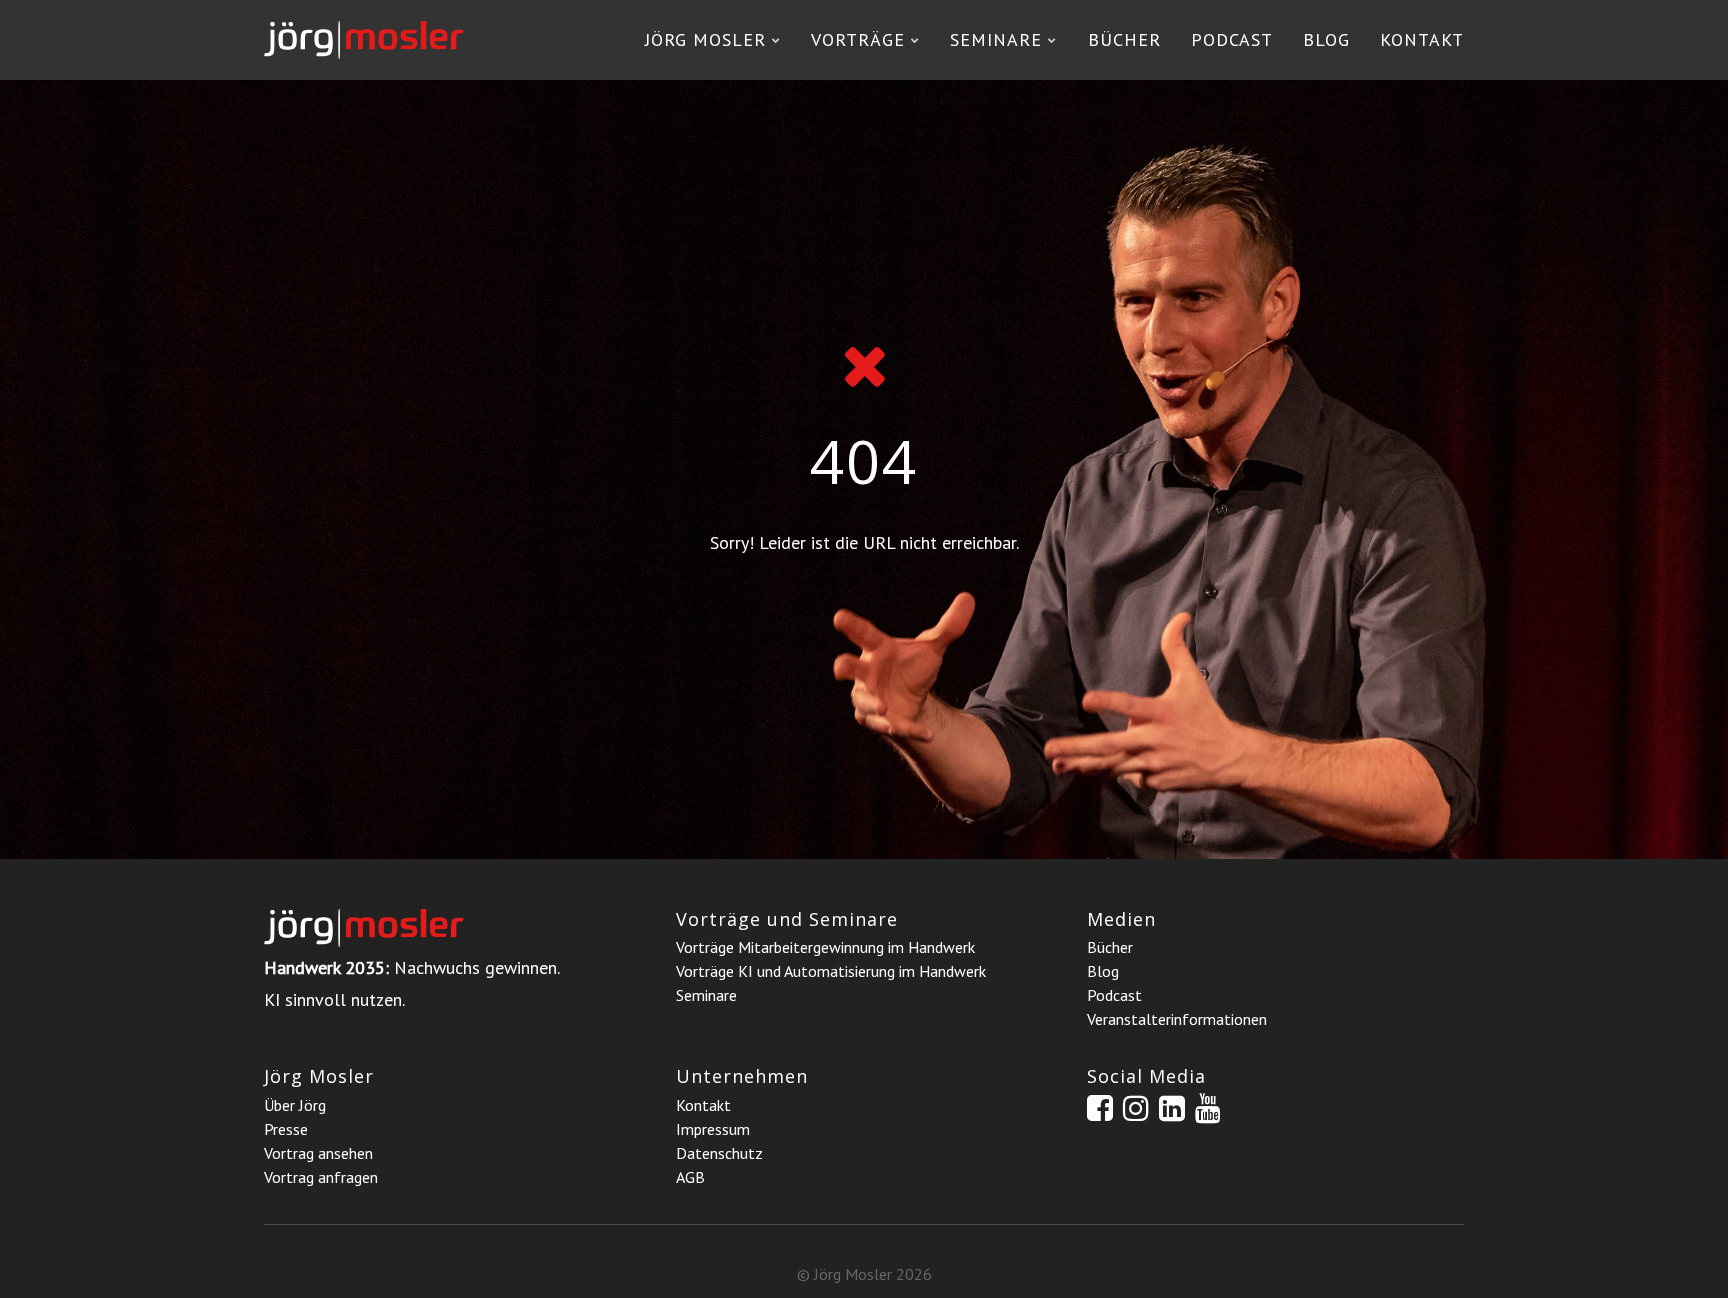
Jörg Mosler (705, 39)
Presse (286, 1129)
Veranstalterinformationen (1177, 1019)
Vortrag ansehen (318, 1153)
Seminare (996, 39)
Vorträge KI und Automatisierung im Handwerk (831, 971)
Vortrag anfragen (321, 1177)
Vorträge (858, 39)
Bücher (1124, 39)
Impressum (713, 1129)
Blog (1326, 39)
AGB (690, 1177)
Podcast (1232, 39)
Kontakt (1422, 39)
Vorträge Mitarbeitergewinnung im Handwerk (825, 947)
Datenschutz (719, 1153)
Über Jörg (295, 1105)
